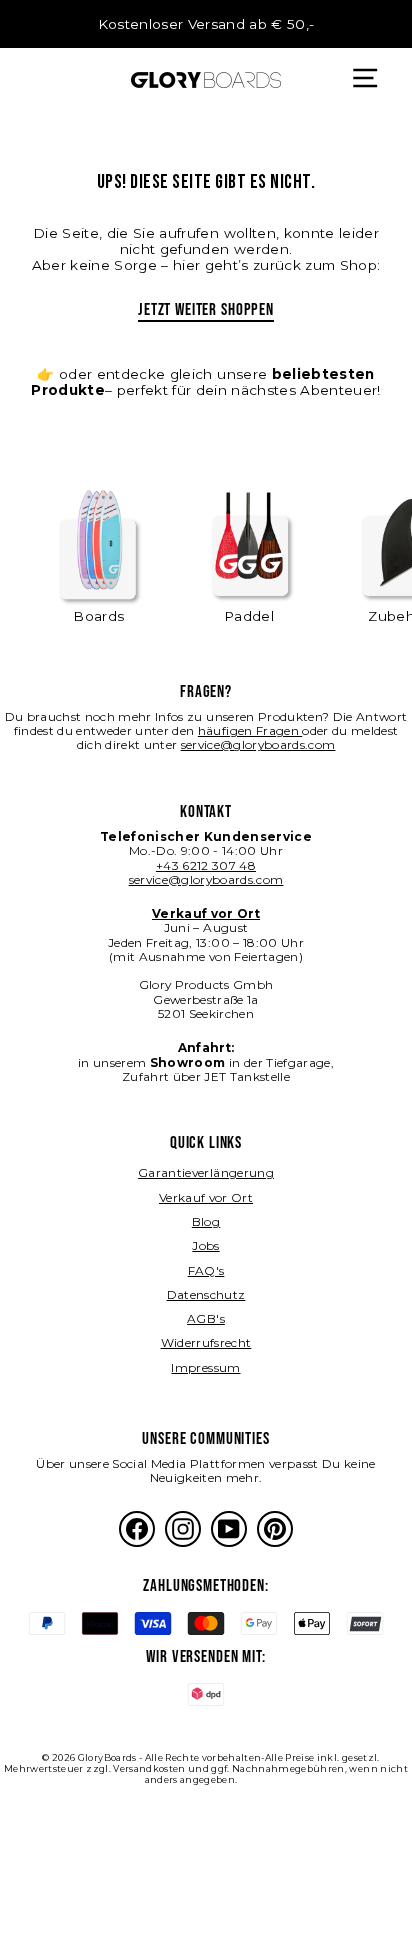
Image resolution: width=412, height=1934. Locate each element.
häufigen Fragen (250, 730)
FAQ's (206, 1270)
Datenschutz (206, 1294)
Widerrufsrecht (206, 1342)
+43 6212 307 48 (206, 865)
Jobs (205, 1245)
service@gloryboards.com (258, 744)
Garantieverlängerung (206, 1172)
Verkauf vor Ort (206, 1197)
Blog (206, 1221)
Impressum (205, 1367)
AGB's (206, 1318)
